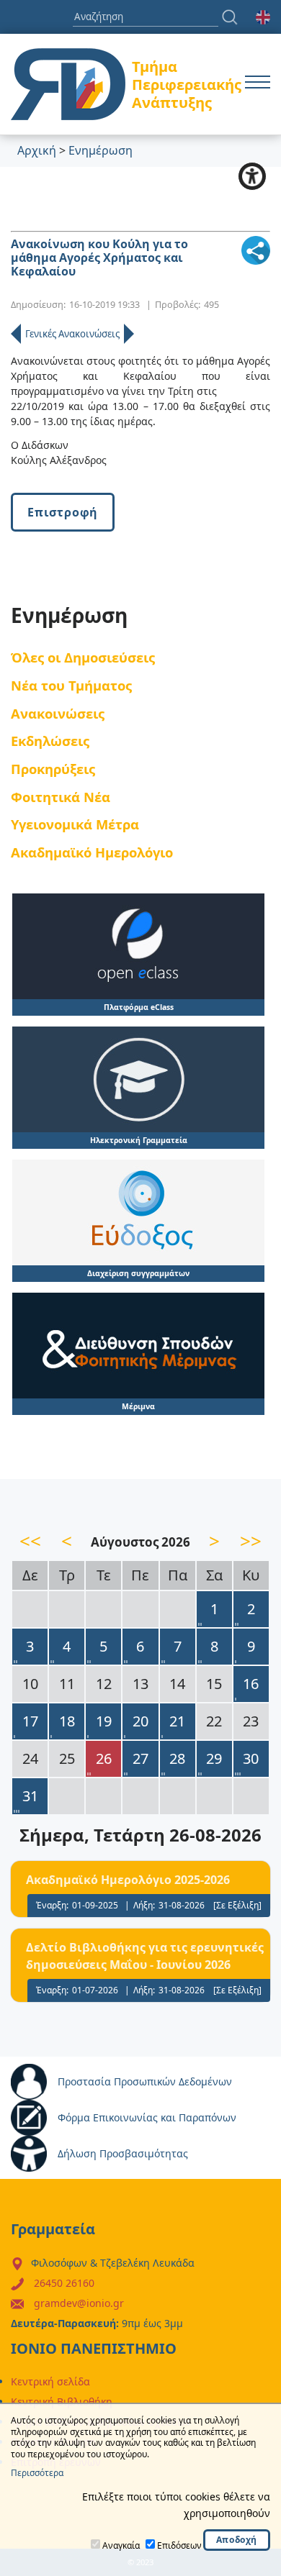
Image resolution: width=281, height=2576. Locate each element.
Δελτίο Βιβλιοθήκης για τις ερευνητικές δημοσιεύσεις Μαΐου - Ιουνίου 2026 (145, 1956)
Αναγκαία (121, 2545)
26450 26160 (64, 2283)
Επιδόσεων (179, 2545)
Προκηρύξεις (53, 769)
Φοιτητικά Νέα (61, 797)
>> (251, 1541)
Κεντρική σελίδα (50, 2381)
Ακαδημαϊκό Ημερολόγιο (92, 852)
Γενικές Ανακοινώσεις (72, 334)
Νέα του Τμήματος (71, 685)
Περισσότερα (37, 2473)
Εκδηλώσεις (50, 741)
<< (30, 1541)
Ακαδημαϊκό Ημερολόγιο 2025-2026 (128, 1880)
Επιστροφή (63, 512)
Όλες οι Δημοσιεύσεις (83, 657)
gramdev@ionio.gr (79, 2303)
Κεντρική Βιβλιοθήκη (62, 2402)
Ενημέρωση (101, 150)
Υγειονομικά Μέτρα (75, 824)
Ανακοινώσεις (58, 713)
